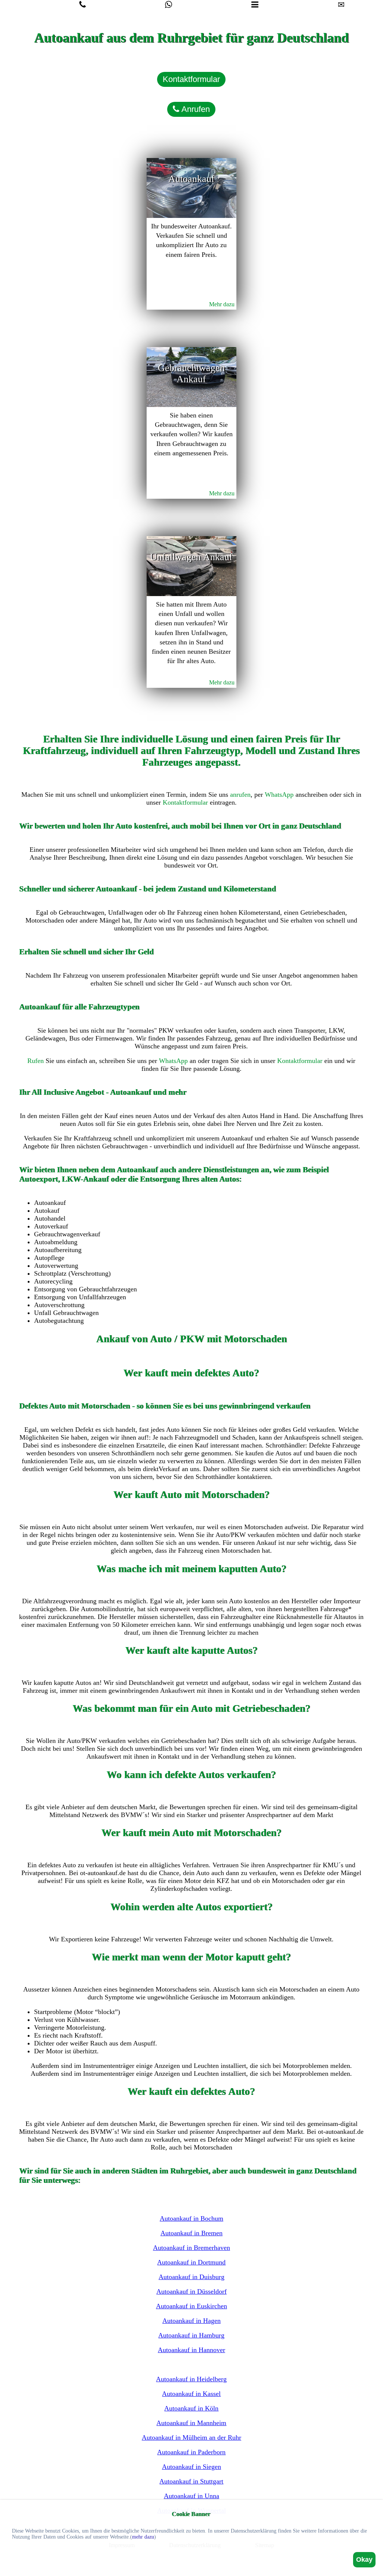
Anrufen (194, 109)
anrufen (240, 795)
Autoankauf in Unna (191, 2496)
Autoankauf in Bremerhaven (191, 2248)
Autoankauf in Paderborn (191, 2452)
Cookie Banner (191, 2514)
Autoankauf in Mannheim (191, 2423)
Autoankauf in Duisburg (191, 2277)
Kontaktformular (191, 79)
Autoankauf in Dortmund (191, 2262)
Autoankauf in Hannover (191, 2350)
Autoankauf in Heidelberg (191, 2379)
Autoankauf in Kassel (191, 2394)
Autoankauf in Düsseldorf (191, 2291)
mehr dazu (143, 2537)
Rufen (36, 1061)
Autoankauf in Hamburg (191, 2335)
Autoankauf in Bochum (191, 2218)
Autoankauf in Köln (191, 2408)
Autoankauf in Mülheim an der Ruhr (191, 2437)
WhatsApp (279, 795)
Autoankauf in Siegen (191, 2467)
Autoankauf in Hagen (191, 2321)
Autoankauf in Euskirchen (191, 2306)
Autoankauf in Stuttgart (191, 2481)
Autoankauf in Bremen (191, 2233)
